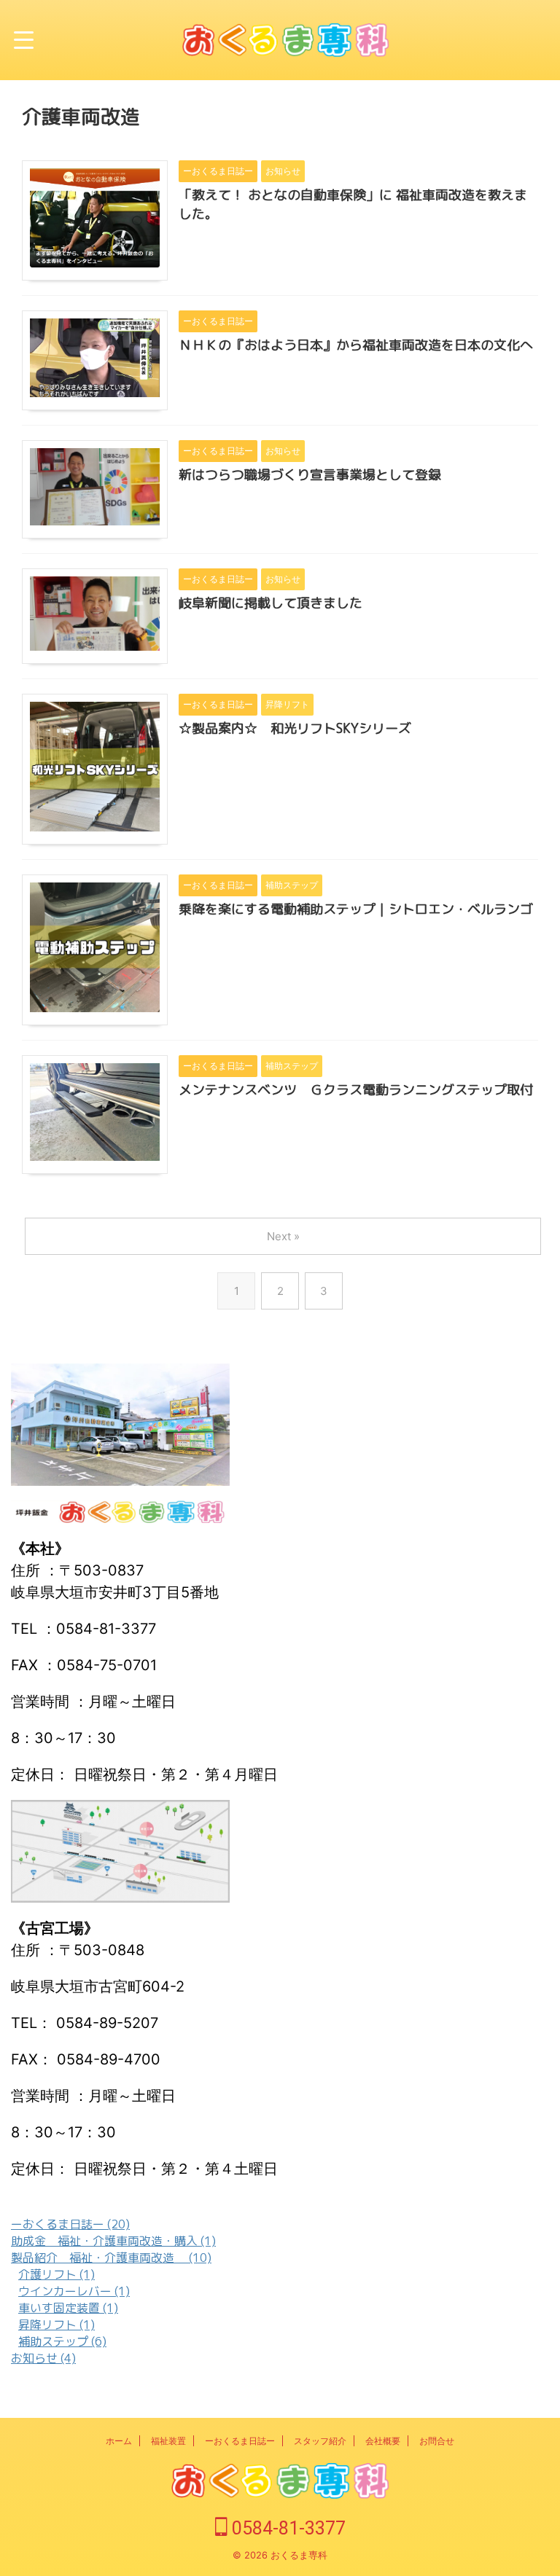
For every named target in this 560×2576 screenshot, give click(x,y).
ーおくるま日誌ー (240, 2441)
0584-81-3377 (287, 2528)
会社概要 (383, 2441)
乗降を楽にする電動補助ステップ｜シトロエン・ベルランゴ (356, 909)
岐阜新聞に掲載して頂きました (271, 603)
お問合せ (437, 2441)
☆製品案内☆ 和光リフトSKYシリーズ (295, 728)
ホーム (119, 2441)
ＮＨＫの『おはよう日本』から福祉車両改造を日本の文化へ (356, 345)
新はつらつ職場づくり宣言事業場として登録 (310, 475)
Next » (283, 1236)
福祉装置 (168, 2441)
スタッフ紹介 (320, 2441)
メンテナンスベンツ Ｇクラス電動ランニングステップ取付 (356, 1090)
